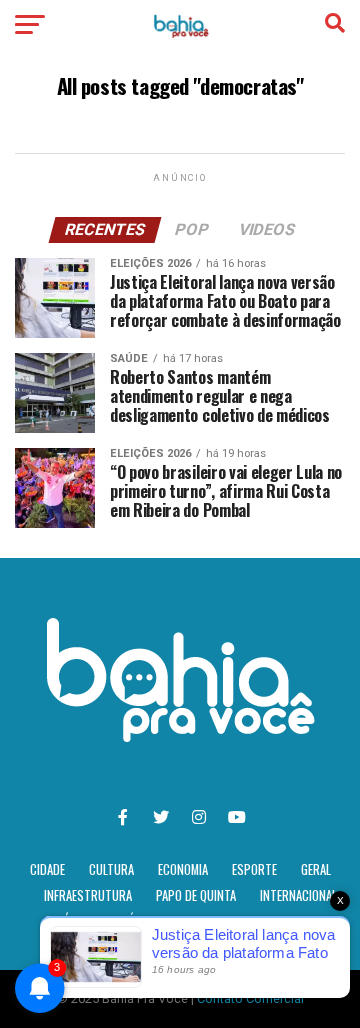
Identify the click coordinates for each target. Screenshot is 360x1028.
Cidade (47, 869)
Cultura (111, 869)
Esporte (254, 869)
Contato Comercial (250, 998)
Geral (316, 869)
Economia (183, 869)
